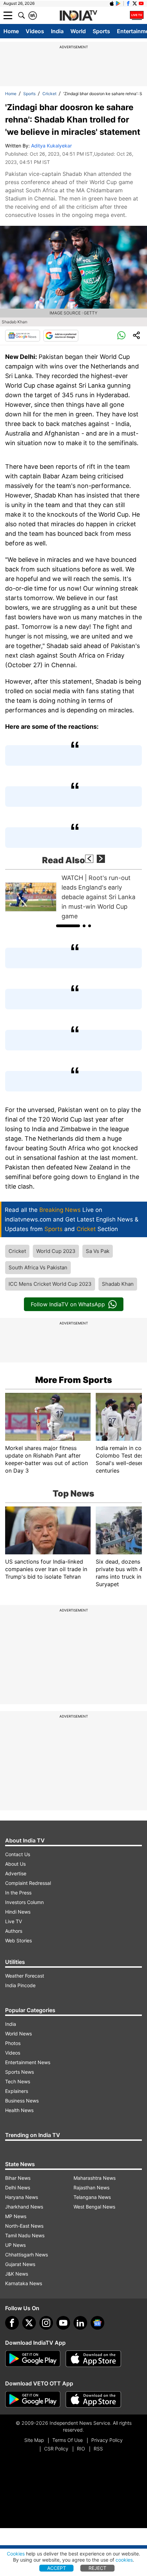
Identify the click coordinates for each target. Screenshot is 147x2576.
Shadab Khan (118, 1284)
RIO (81, 2449)
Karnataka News (24, 2283)
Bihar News (18, 2178)
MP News (16, 2216)
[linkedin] (80, 2323)
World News (18, 2034)
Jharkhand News (24, 2207)
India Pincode (20, 1985)
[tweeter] (29, 2323)
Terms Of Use (68, 2440)
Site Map (34, 2440)
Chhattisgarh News (26, 2255)
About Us (15, 1864)
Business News (22, 2101)
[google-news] (97, 2323)
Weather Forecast (25, 1976)
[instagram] (46, 2323)
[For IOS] (93, 2399)
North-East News (24, 2226)
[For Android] (33, 2399)
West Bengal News (94, 2207)
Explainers (17, 2091)
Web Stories (18, 1940)
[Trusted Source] (61, 336)
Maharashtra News (95, 2178)
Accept (57, 2568)
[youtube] (63, 2323)
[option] (73, 897)
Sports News (19, 2072)
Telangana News (92, 2197)
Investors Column (24, 1902)
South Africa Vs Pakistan (38, 1267)
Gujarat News (20, 2264)
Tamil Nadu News (25, 2235)
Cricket (49, 94)
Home (11, 31)
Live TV (14, 1921)
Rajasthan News (91, 2187)
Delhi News (18, 2187)
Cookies (16, 2554)
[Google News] (23, 336)
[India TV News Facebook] (128, 3)
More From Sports (74, 1380)
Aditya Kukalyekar (51, 146)
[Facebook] (12, 2323)
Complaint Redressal (28, 1883)
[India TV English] (78, 16)
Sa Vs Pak (98, 1251)
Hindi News (18, 1912)
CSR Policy (56, 2449)
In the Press (18, 1893)
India (57, 31)
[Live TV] (137, 15)
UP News (15, 2245)
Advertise (16, 1873)
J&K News (17, 2274)
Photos (13, 2043)
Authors (14, 1931)
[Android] (118, 3)
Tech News (18, 2081)
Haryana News (22, 2197)
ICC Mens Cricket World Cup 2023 (50, 1284)
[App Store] (93, 2359)
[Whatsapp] (121, 336)
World (78, 31)
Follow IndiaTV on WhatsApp (68, 1304)
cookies (124, 2560)
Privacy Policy (107, 2440)
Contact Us (18, 1854)
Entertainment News (28, 2062)
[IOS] (112, 3)
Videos (35, 31)
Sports (101, 31)
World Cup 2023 (56, 1251)
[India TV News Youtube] (141, 3)
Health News (19, 2110)
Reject (97, 2568)
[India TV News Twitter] (135, 3)
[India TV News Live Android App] (33, 2359)
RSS (98, 2449)
